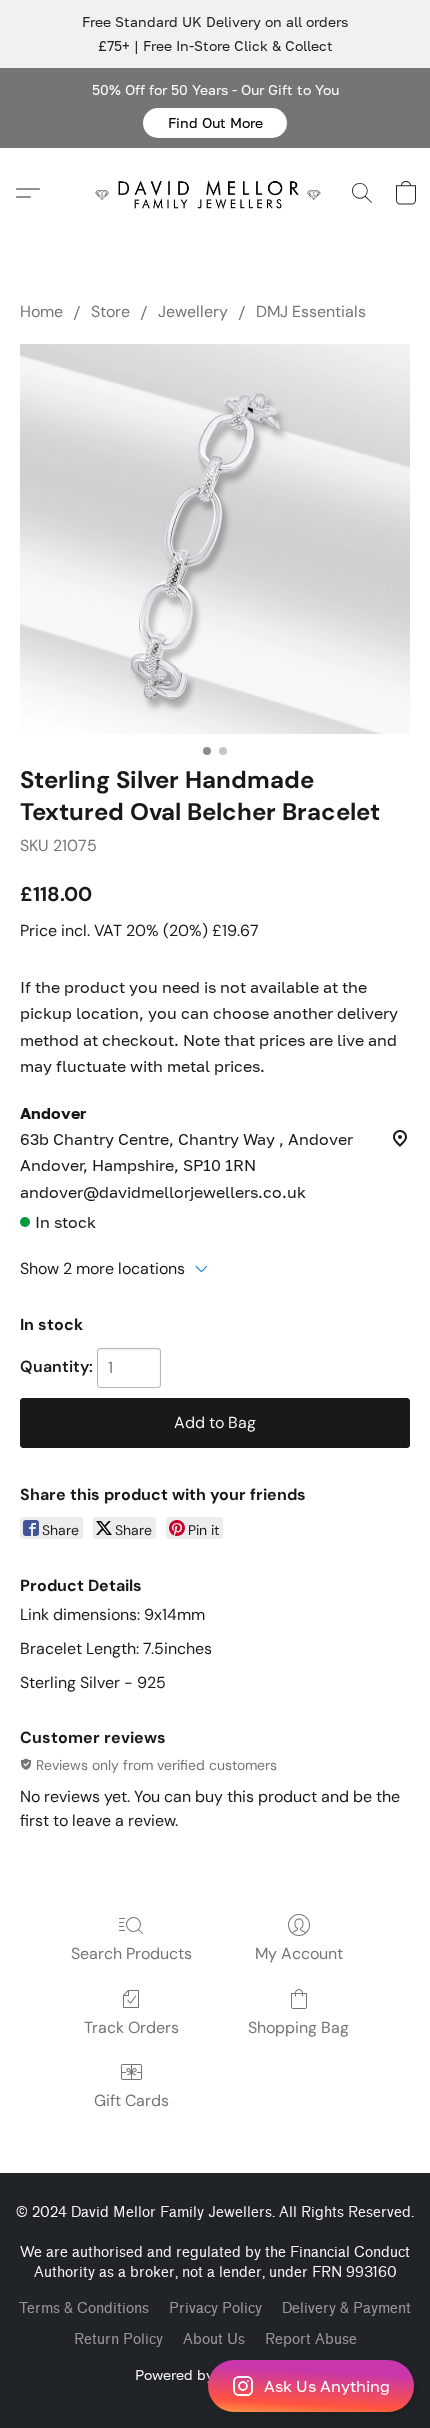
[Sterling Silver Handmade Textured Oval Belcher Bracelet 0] (215, 539)
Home (41, 311)
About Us (214, 2339)
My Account (299, 1953)
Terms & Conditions (84, 2308)
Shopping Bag (298, 2027)
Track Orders (131, 2027)
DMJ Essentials (311, 311)
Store (110, 311)
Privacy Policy (215, 2308)
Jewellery (193, 311)
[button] (215, 123)
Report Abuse (311, 2339)
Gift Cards (131, 2100)
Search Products (131, 1953)
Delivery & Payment (346, 2308)
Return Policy (118, 2339)
